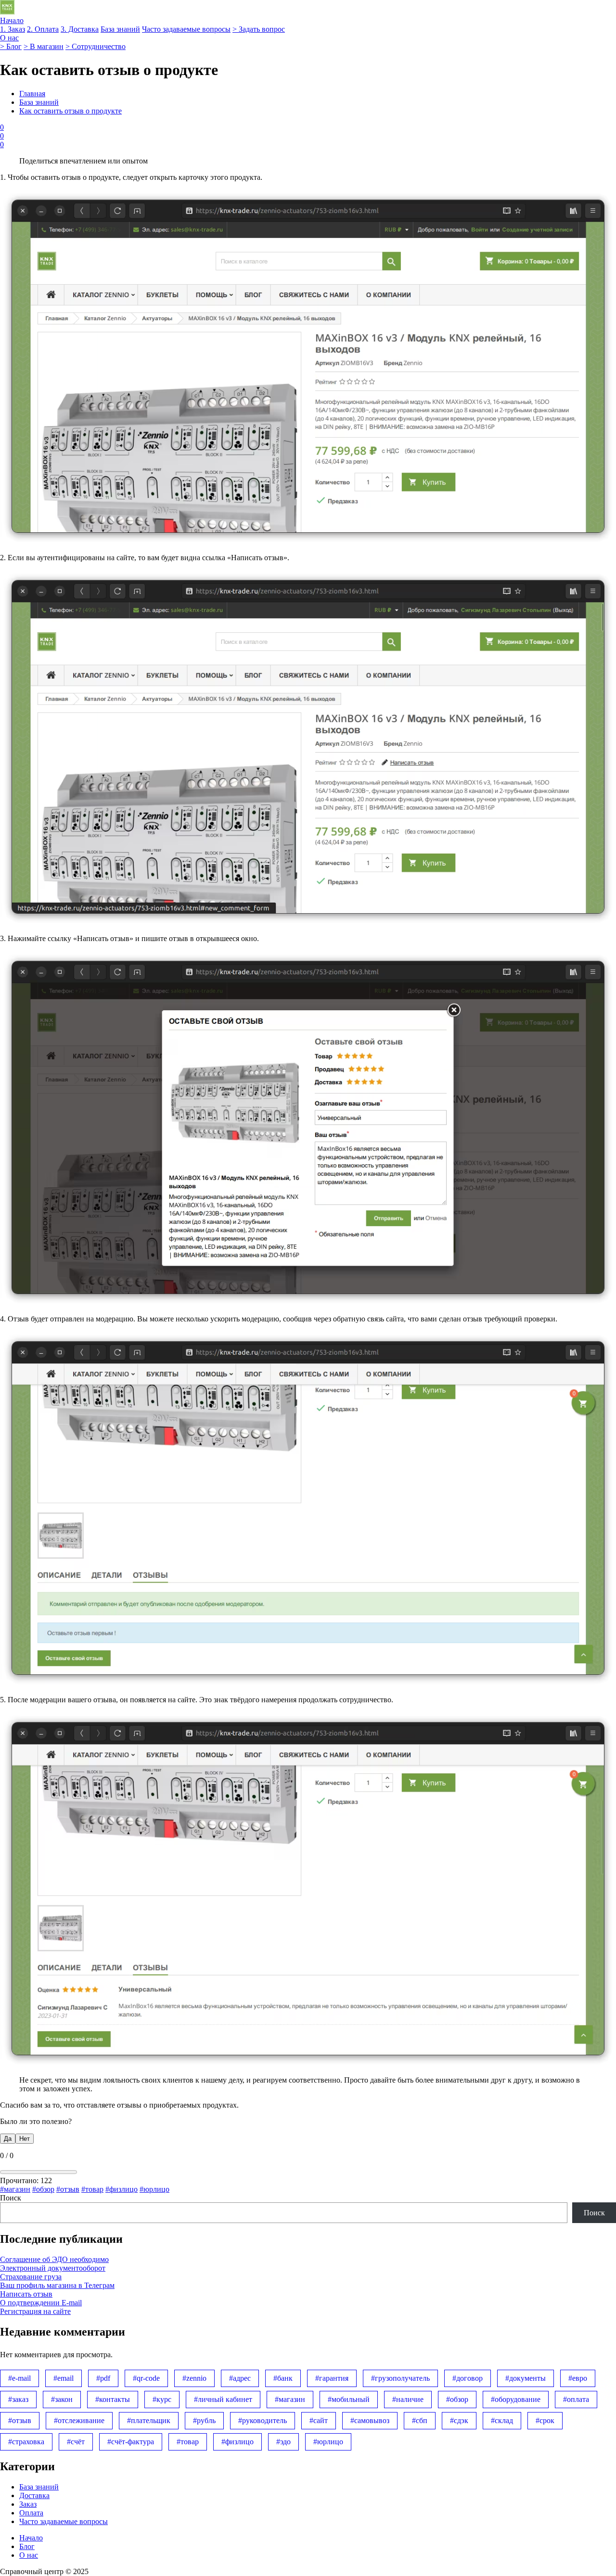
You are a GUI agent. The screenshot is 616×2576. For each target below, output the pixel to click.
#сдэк (459, 2420)
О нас (29, 2555)
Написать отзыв (26, 2294)
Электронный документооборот (53, 2268)
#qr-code (146, 2378)
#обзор (43, 2189)
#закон (62, 2399)
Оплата (31, 2513)
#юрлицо (154, 2189)
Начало (31, 2538)
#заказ (18, 2399)
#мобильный (349, 2399)
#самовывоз (370, 2420)
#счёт (76, 2442)
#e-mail (19, 2378)
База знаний (39, 102)
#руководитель (263, 2420)
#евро (578, 2378)
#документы (526, 2378)
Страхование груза (31, 2277)
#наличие (408, 2399)
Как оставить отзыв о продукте (71, 111)
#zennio (194, 2378)
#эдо (283, 2442)
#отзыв (68, 2189)
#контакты (113, 2399)
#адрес (240, 2378)
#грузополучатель (400, 2378)
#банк (283, 2378)
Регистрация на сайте (35, 2311)
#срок (545, 2420)
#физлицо (122, 2189)
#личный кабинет (223, 2399)
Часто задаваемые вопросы (64, 2521)
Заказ (28, 2504)
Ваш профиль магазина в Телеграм (57, 2285)
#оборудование (516, 2399)
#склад (502, 2420)
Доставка (34, 2495)
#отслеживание (79, 2420)
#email (64, 2378)
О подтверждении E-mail (41, 2303)
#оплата (576, 2399)
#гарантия (332, 2378)
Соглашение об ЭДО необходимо (54, 2259)
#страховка (26, 2442)
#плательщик (149, 2420)
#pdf (103, 2378)
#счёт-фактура (131, 2442)
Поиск (11, 2198)
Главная (32, 94)
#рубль (204, 2420)
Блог (27, 2546)
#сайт (319, 2420)
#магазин (15, 2189)
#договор (468, 2378)
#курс (162, 2399)
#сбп (420, 2420)
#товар (92, 2189)
